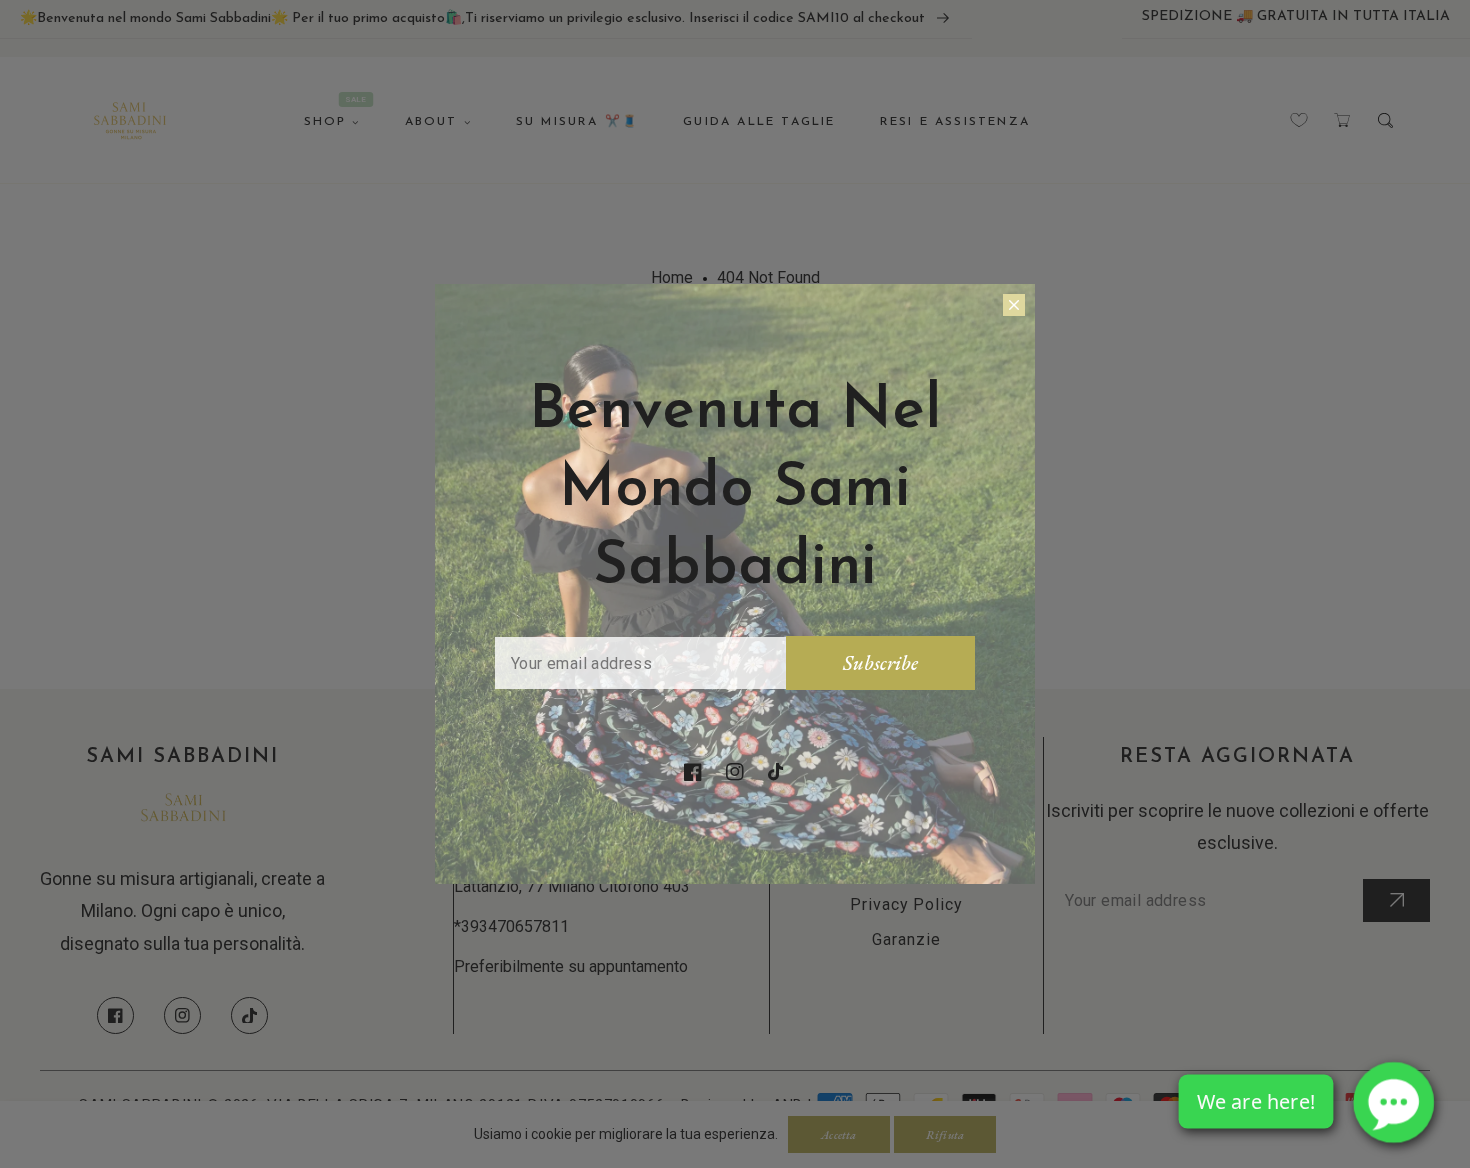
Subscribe (880, 663)
